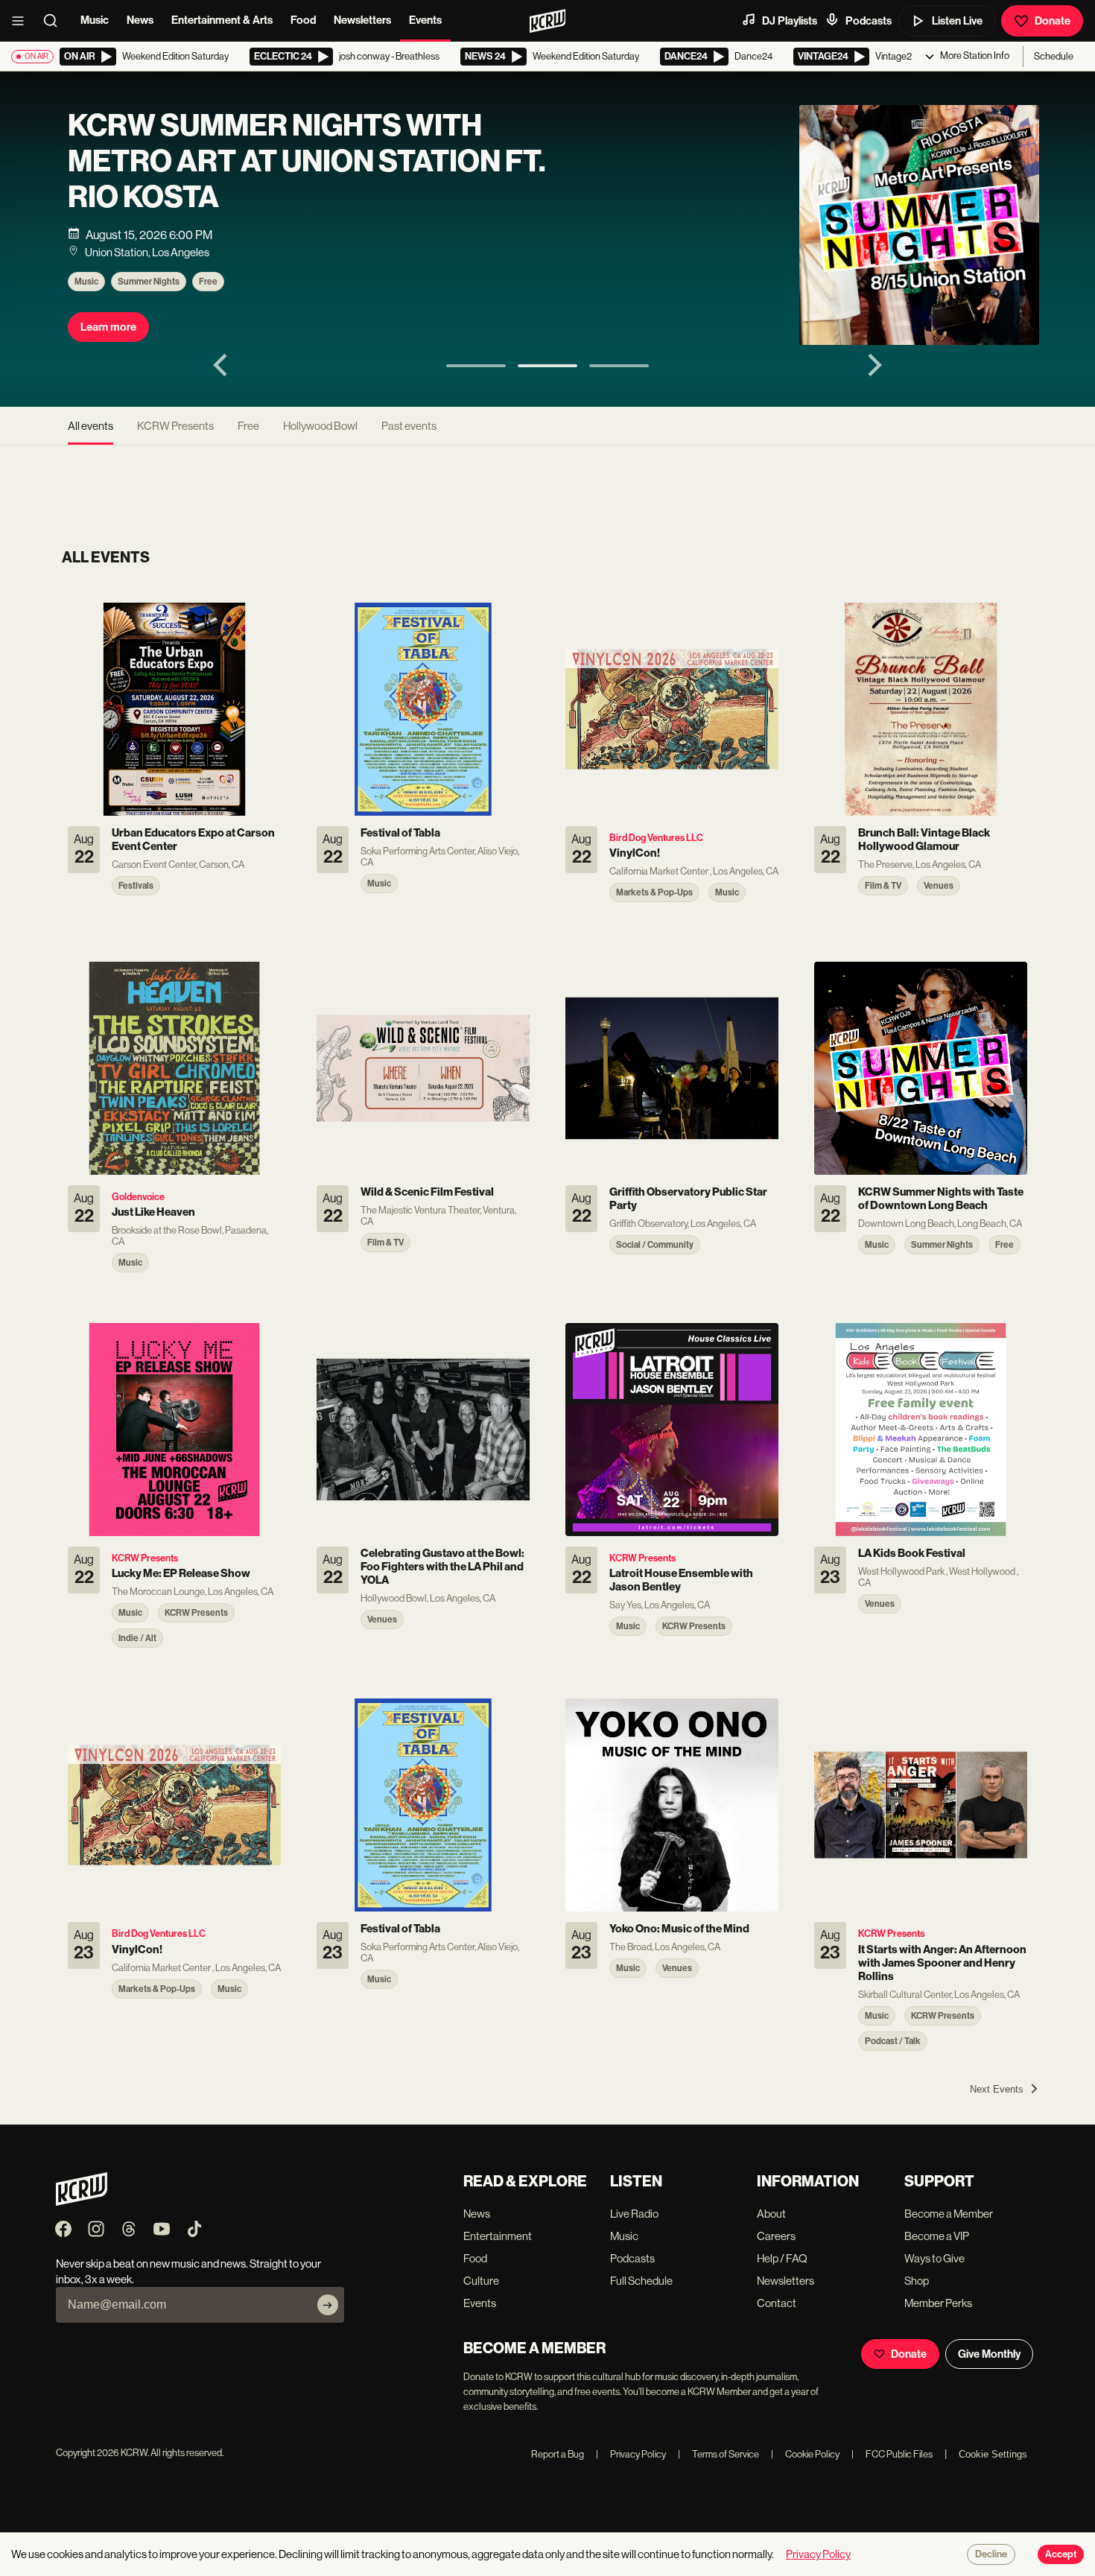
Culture (481, 2281)
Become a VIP (937, 2236)
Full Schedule (641, 2281)
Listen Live (957, 21)
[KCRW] (82, 2202)
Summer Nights (149, 282)
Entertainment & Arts (222, 20)
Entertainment (498, 2236)
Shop (917, 2281)
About (771, 2214)
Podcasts (869, 21)
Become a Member (949, 2214)
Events (425, 20)
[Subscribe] (328, 2305)
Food (303, 20)
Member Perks (938, 2303)
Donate (1053, 21)
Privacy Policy (631, 2454)
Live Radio (634, 2214)
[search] (55, 21)
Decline (991, 2554)
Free (208, 282)
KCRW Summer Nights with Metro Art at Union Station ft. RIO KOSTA (307, 162)
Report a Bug (558, 2454)
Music (95, 20)
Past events (409, 426)
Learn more (108, 327)
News (140, 20)
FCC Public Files (892, 2454)
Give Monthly (989, 2354)
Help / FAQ (782, 2258)
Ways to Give (934, 2258)
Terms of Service (718, 2454)
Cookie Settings (993, 2454)
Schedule (1054, 56)
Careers (776, 2236)
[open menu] (22, 21)
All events (91, 426)
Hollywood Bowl (320, 426)
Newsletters (362, 20)
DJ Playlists (790, 21)
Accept (1061, 2554)
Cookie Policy (805, 2454)
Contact (777, 2303)
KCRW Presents (175, 426)
